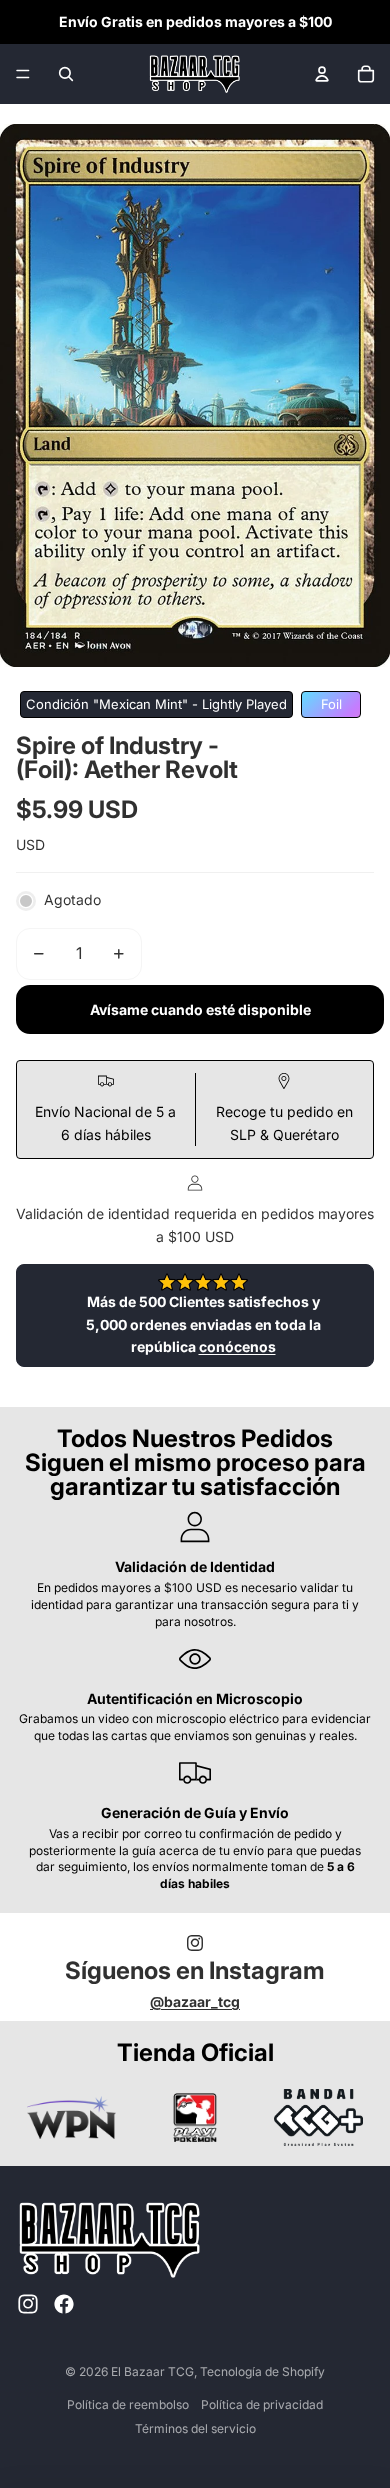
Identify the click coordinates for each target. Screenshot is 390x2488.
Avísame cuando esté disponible (200, 1009)
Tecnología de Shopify (262, 2371)
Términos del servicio (195, 2428)
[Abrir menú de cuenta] (322, 74)
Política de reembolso (128, 2404)
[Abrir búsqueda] (66, 74)
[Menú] (23, 74)
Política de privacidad (262, 2404)
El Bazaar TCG (152, 2371)
